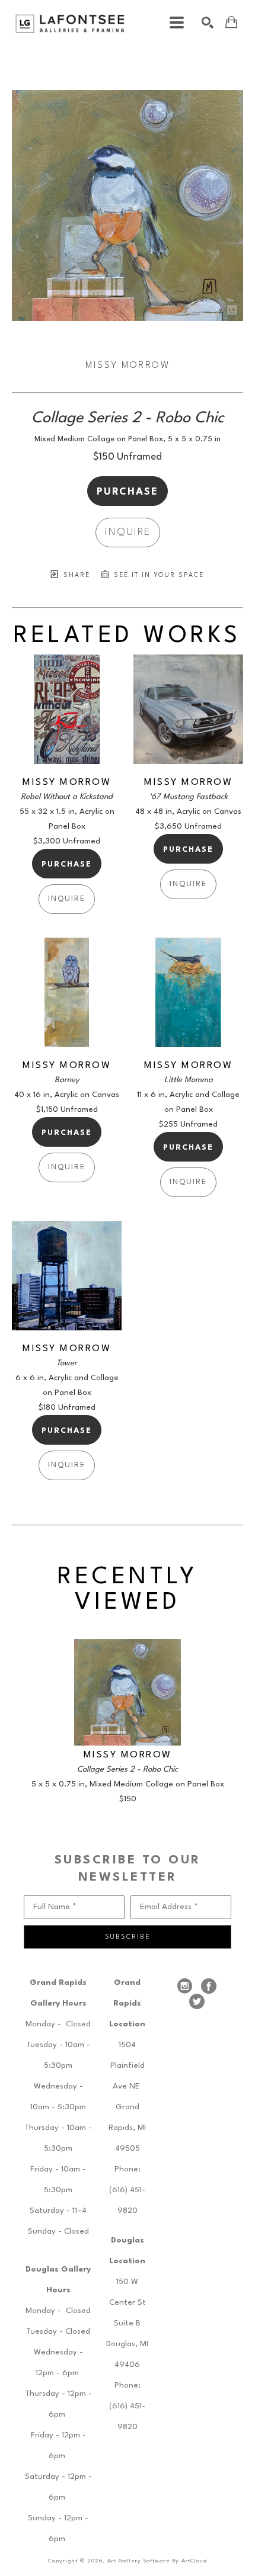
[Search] (208, 23)
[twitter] (197, 2001)
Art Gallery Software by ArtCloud (157, 2561)
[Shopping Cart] (231, 22)
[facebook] (209, 1986)
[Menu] (177, 23)
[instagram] (185, 1986)
